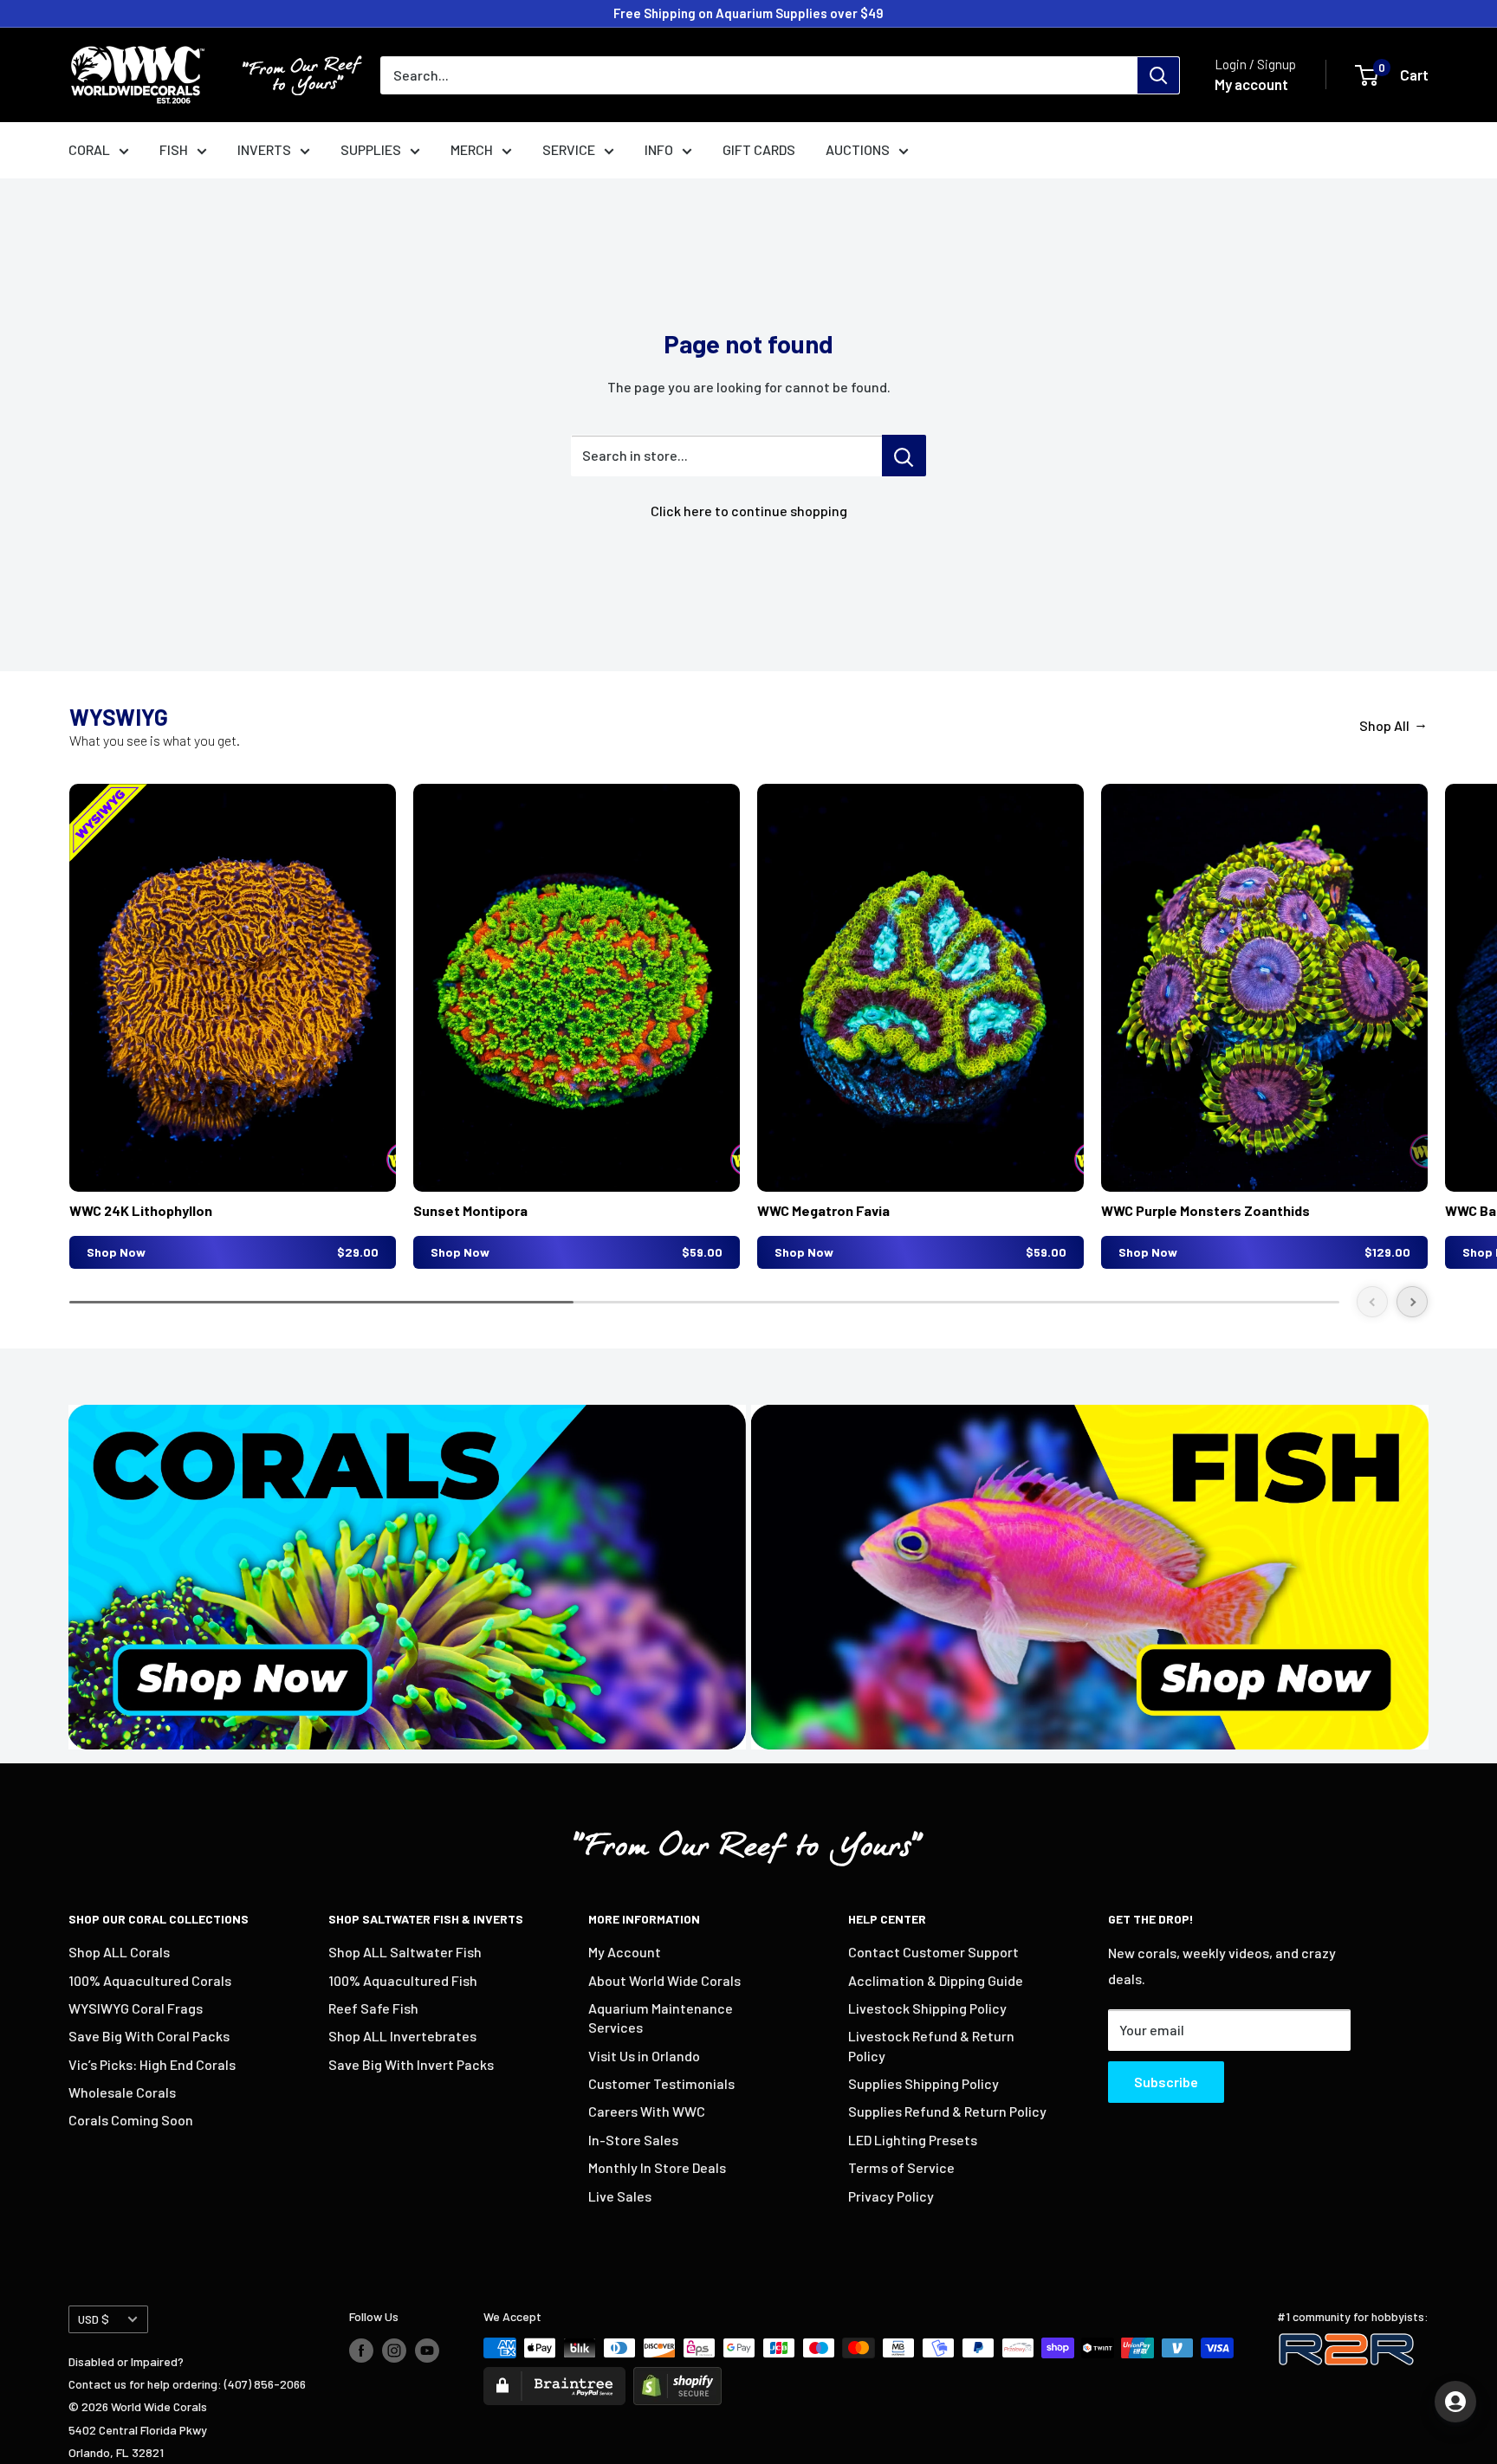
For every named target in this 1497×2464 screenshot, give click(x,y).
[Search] (1158, 75)
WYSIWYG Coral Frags (136, 2008)
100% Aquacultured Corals (150, 1980)
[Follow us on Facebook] (361, 2350)
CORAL (89, 149)
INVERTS (264, 149)
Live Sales (620, 2196)
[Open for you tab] (1455, 2402)
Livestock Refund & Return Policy (931, 2045)
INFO (659, 149)
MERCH (472, 149)
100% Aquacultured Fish (403, 1980)
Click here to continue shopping (749, 511)
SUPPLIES (371, 149)
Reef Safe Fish (373, 2008)
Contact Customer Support (933, 1952)
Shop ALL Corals (119, 1952)
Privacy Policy (891, 2196)
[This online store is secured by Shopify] (677, 2378)
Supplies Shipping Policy (923, 2083)
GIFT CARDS (759, 149)
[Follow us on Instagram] (394, 2350)
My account (1251, 84)
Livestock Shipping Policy (927, 2008)
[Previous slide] (1372, 1302)
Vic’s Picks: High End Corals (152, 2064)
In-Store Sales (633, 2140)
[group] (233, 1026)
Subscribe (1166, 2082)
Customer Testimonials (661, 2083)
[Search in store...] (904, 456)
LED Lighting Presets (913, 2140)
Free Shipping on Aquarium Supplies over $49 (748, 13)
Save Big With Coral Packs (149, 2036)
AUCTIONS (858, 149)
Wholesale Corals (122, 2092)
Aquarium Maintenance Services (661, 2018)
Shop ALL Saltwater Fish (405, 1952)
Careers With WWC (647, 2111)
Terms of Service (901, 2167)
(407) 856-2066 (265, 2384)
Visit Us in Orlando (644, 2056)
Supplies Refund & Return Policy (947, 2111)
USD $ (94, 2319)
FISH (174, 149)
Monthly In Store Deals (657, 2167)
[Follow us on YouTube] (427, 2350)
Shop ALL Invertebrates (402, 2036)
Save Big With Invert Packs (411, 2064)
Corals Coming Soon (131, 2120)
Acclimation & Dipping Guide (936, 1980)
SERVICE (569, 149)
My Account (625, 1952)
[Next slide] (1412, 1302)
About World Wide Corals (664, 1980)
